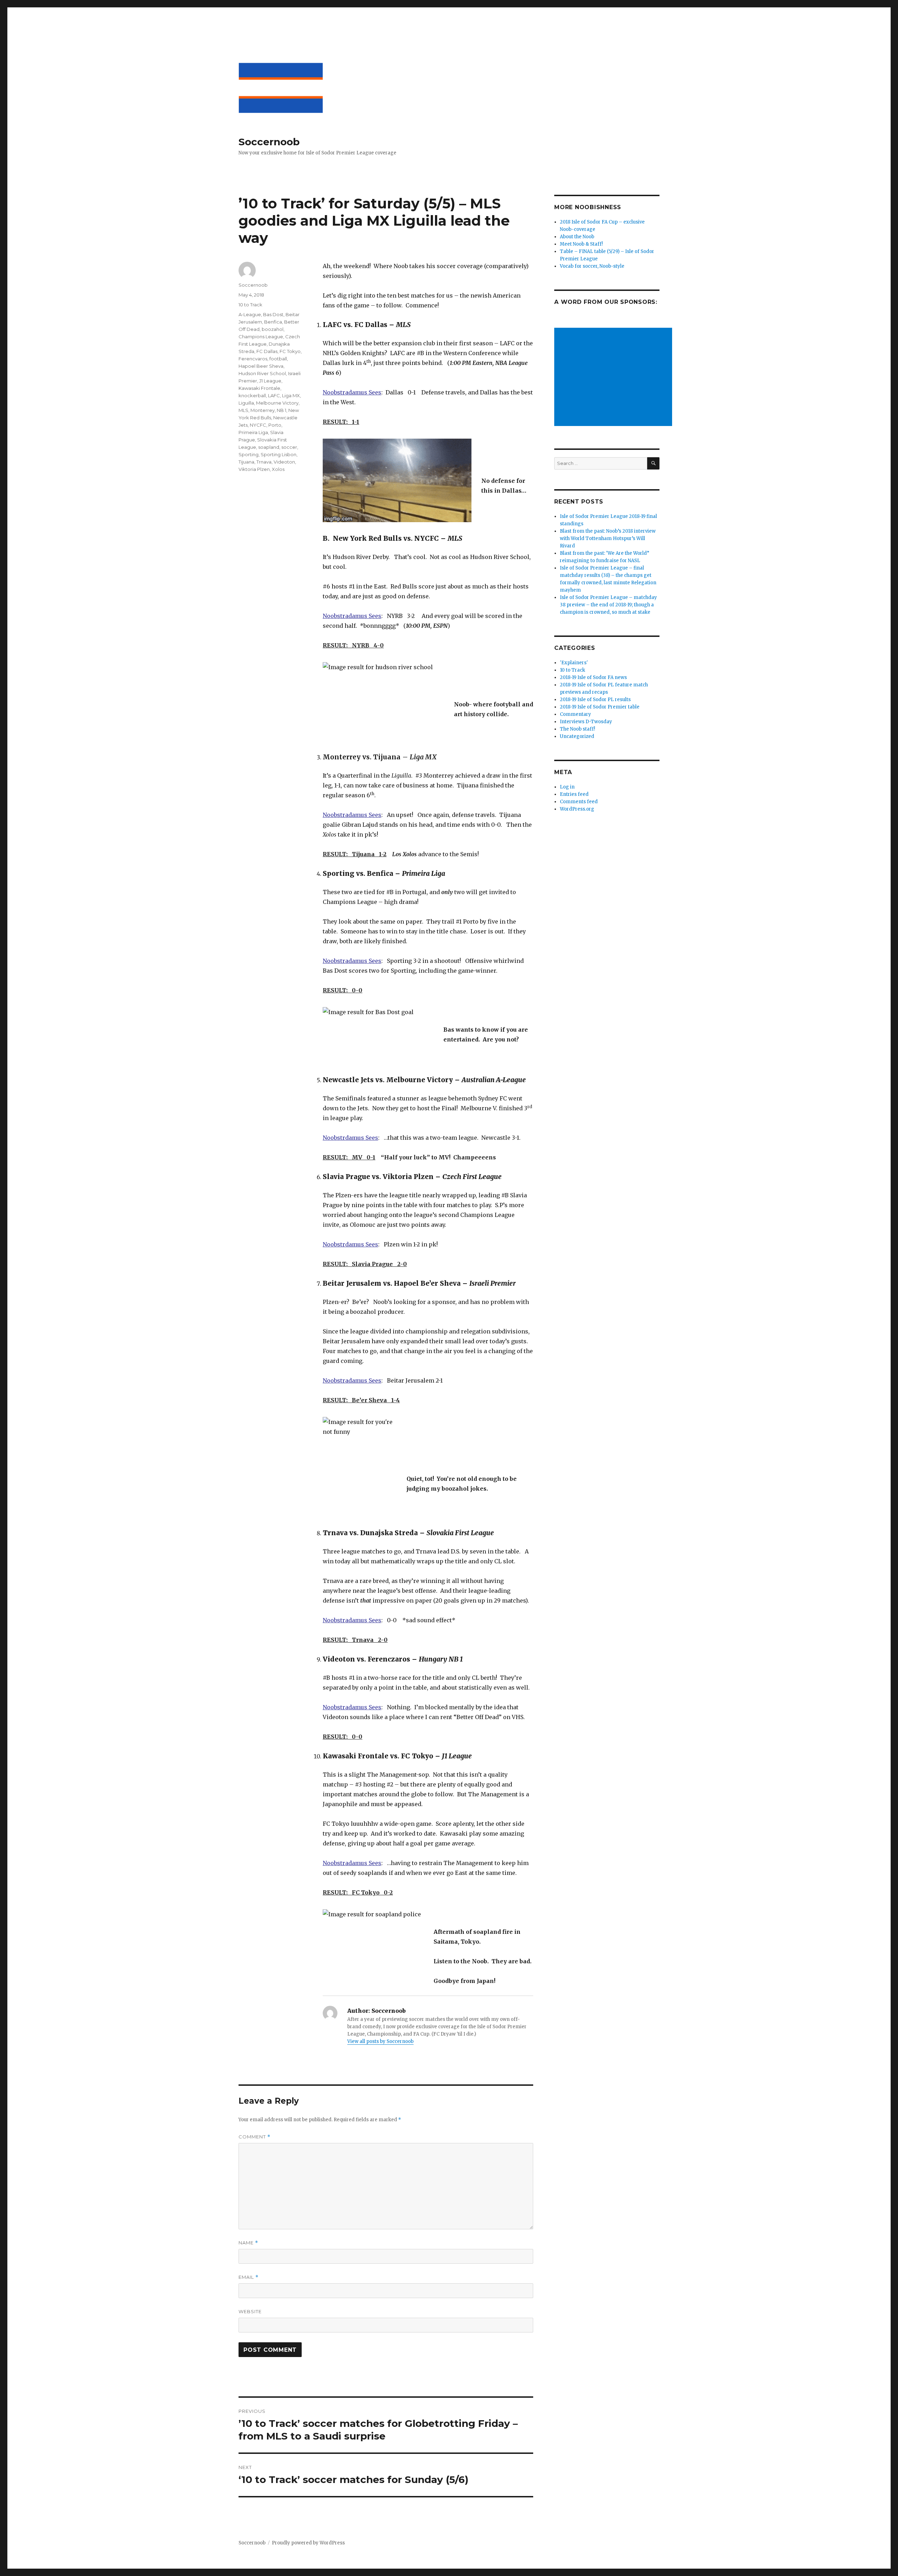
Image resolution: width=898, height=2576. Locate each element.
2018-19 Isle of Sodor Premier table (600, 707)
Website (250, 2311)
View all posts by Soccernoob (380, 2041)
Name (248, 2243)
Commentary (575, 714)
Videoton (284, 462)
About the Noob (577, 237)
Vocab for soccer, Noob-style (592, 266)
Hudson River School (262, 373)
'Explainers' (574, 663)
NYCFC (258, 425)
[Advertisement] (614, 378)
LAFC (274, 395)
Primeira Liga (253, 432)
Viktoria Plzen (254, 469)
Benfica (273, 322)
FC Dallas (267, 351)
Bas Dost (273, 314)
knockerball (252, 395)
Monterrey (263, 410)
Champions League (261, 337)
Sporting (249, 454)
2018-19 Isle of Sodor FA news (593, 677)
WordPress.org (577, 809)
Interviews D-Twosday (586, 722)
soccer (289, 447)
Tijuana (246, 462)
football (278, 359)
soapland (269, 447)
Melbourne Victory (277, 403)
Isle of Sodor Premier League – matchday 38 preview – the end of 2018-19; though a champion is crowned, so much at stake (608, 605)
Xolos (278, 469)
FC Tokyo (290, 351)
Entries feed (574, 794)
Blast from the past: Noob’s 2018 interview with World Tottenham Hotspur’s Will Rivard (608, 538)
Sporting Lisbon (279, 454)
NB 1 (282, 410)
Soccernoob (269, 142)
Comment (254, 2137)
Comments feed (579, 802)
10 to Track (250, 305)
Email (249, 2277)
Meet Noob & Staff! (581, 244)
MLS (243, 410)
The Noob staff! (577, 729)
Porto (275, 425)
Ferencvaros (253, 359)
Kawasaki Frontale (259, 388)
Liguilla (246, 403)
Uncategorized (577, 736)
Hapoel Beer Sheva (261, 366)
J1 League (270, 381)
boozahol (273, 329)
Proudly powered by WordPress (308, 2543)
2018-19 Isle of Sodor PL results (595, 700)
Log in (567, 787)
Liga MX (291, 395)
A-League (250, 314)
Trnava (264, 462)
